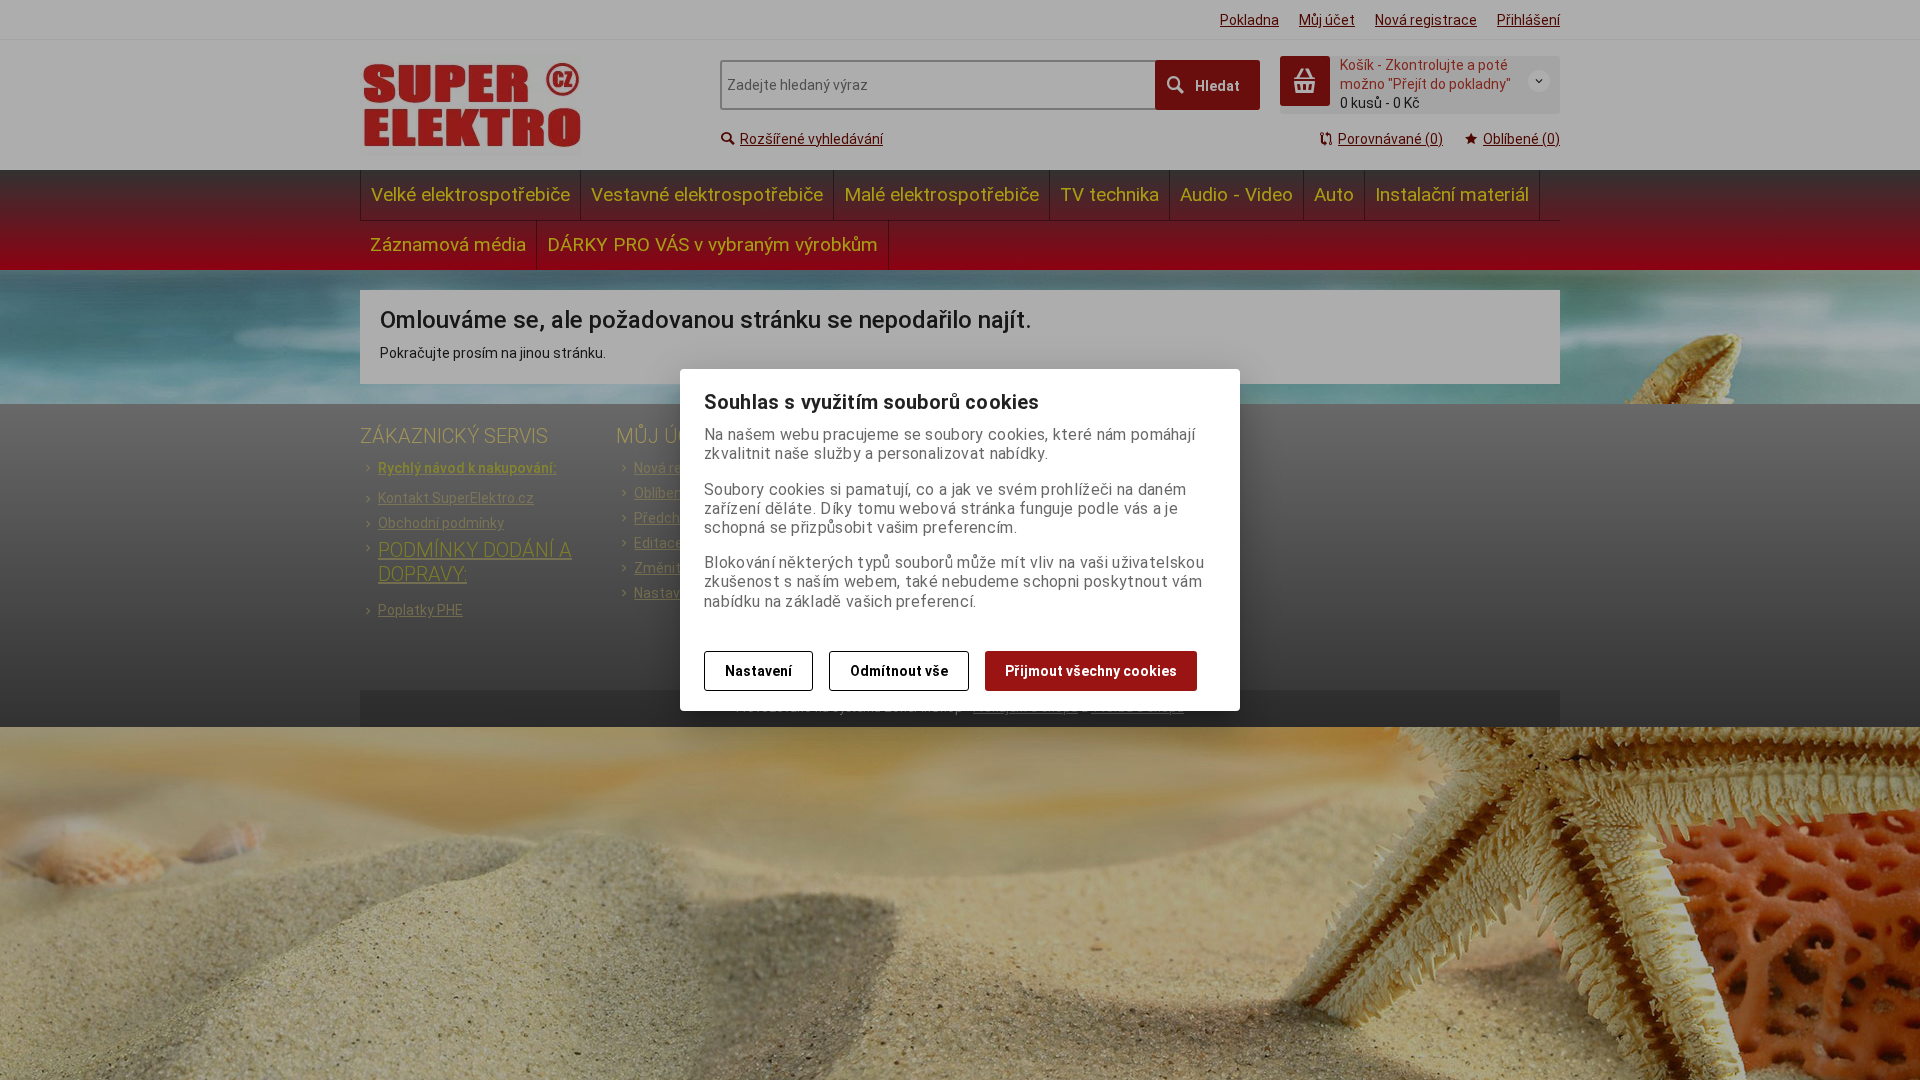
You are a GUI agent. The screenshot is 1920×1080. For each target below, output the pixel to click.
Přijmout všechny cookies (1091, 671)
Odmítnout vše (899, 671)
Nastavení (758, 671)
